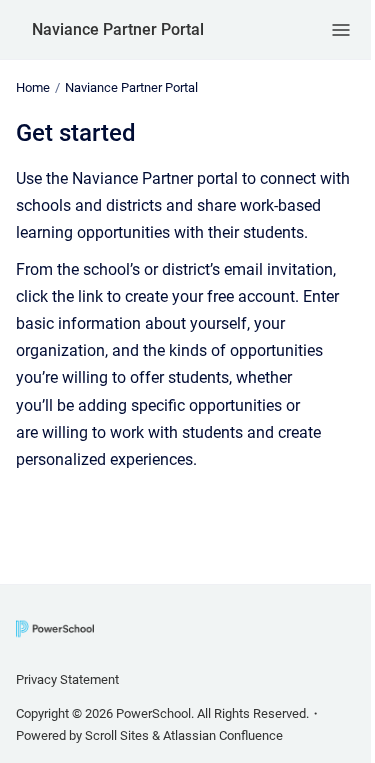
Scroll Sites (117, 735)
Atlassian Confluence (223, 735)
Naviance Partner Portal (118, 29)
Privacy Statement (67, 679)
